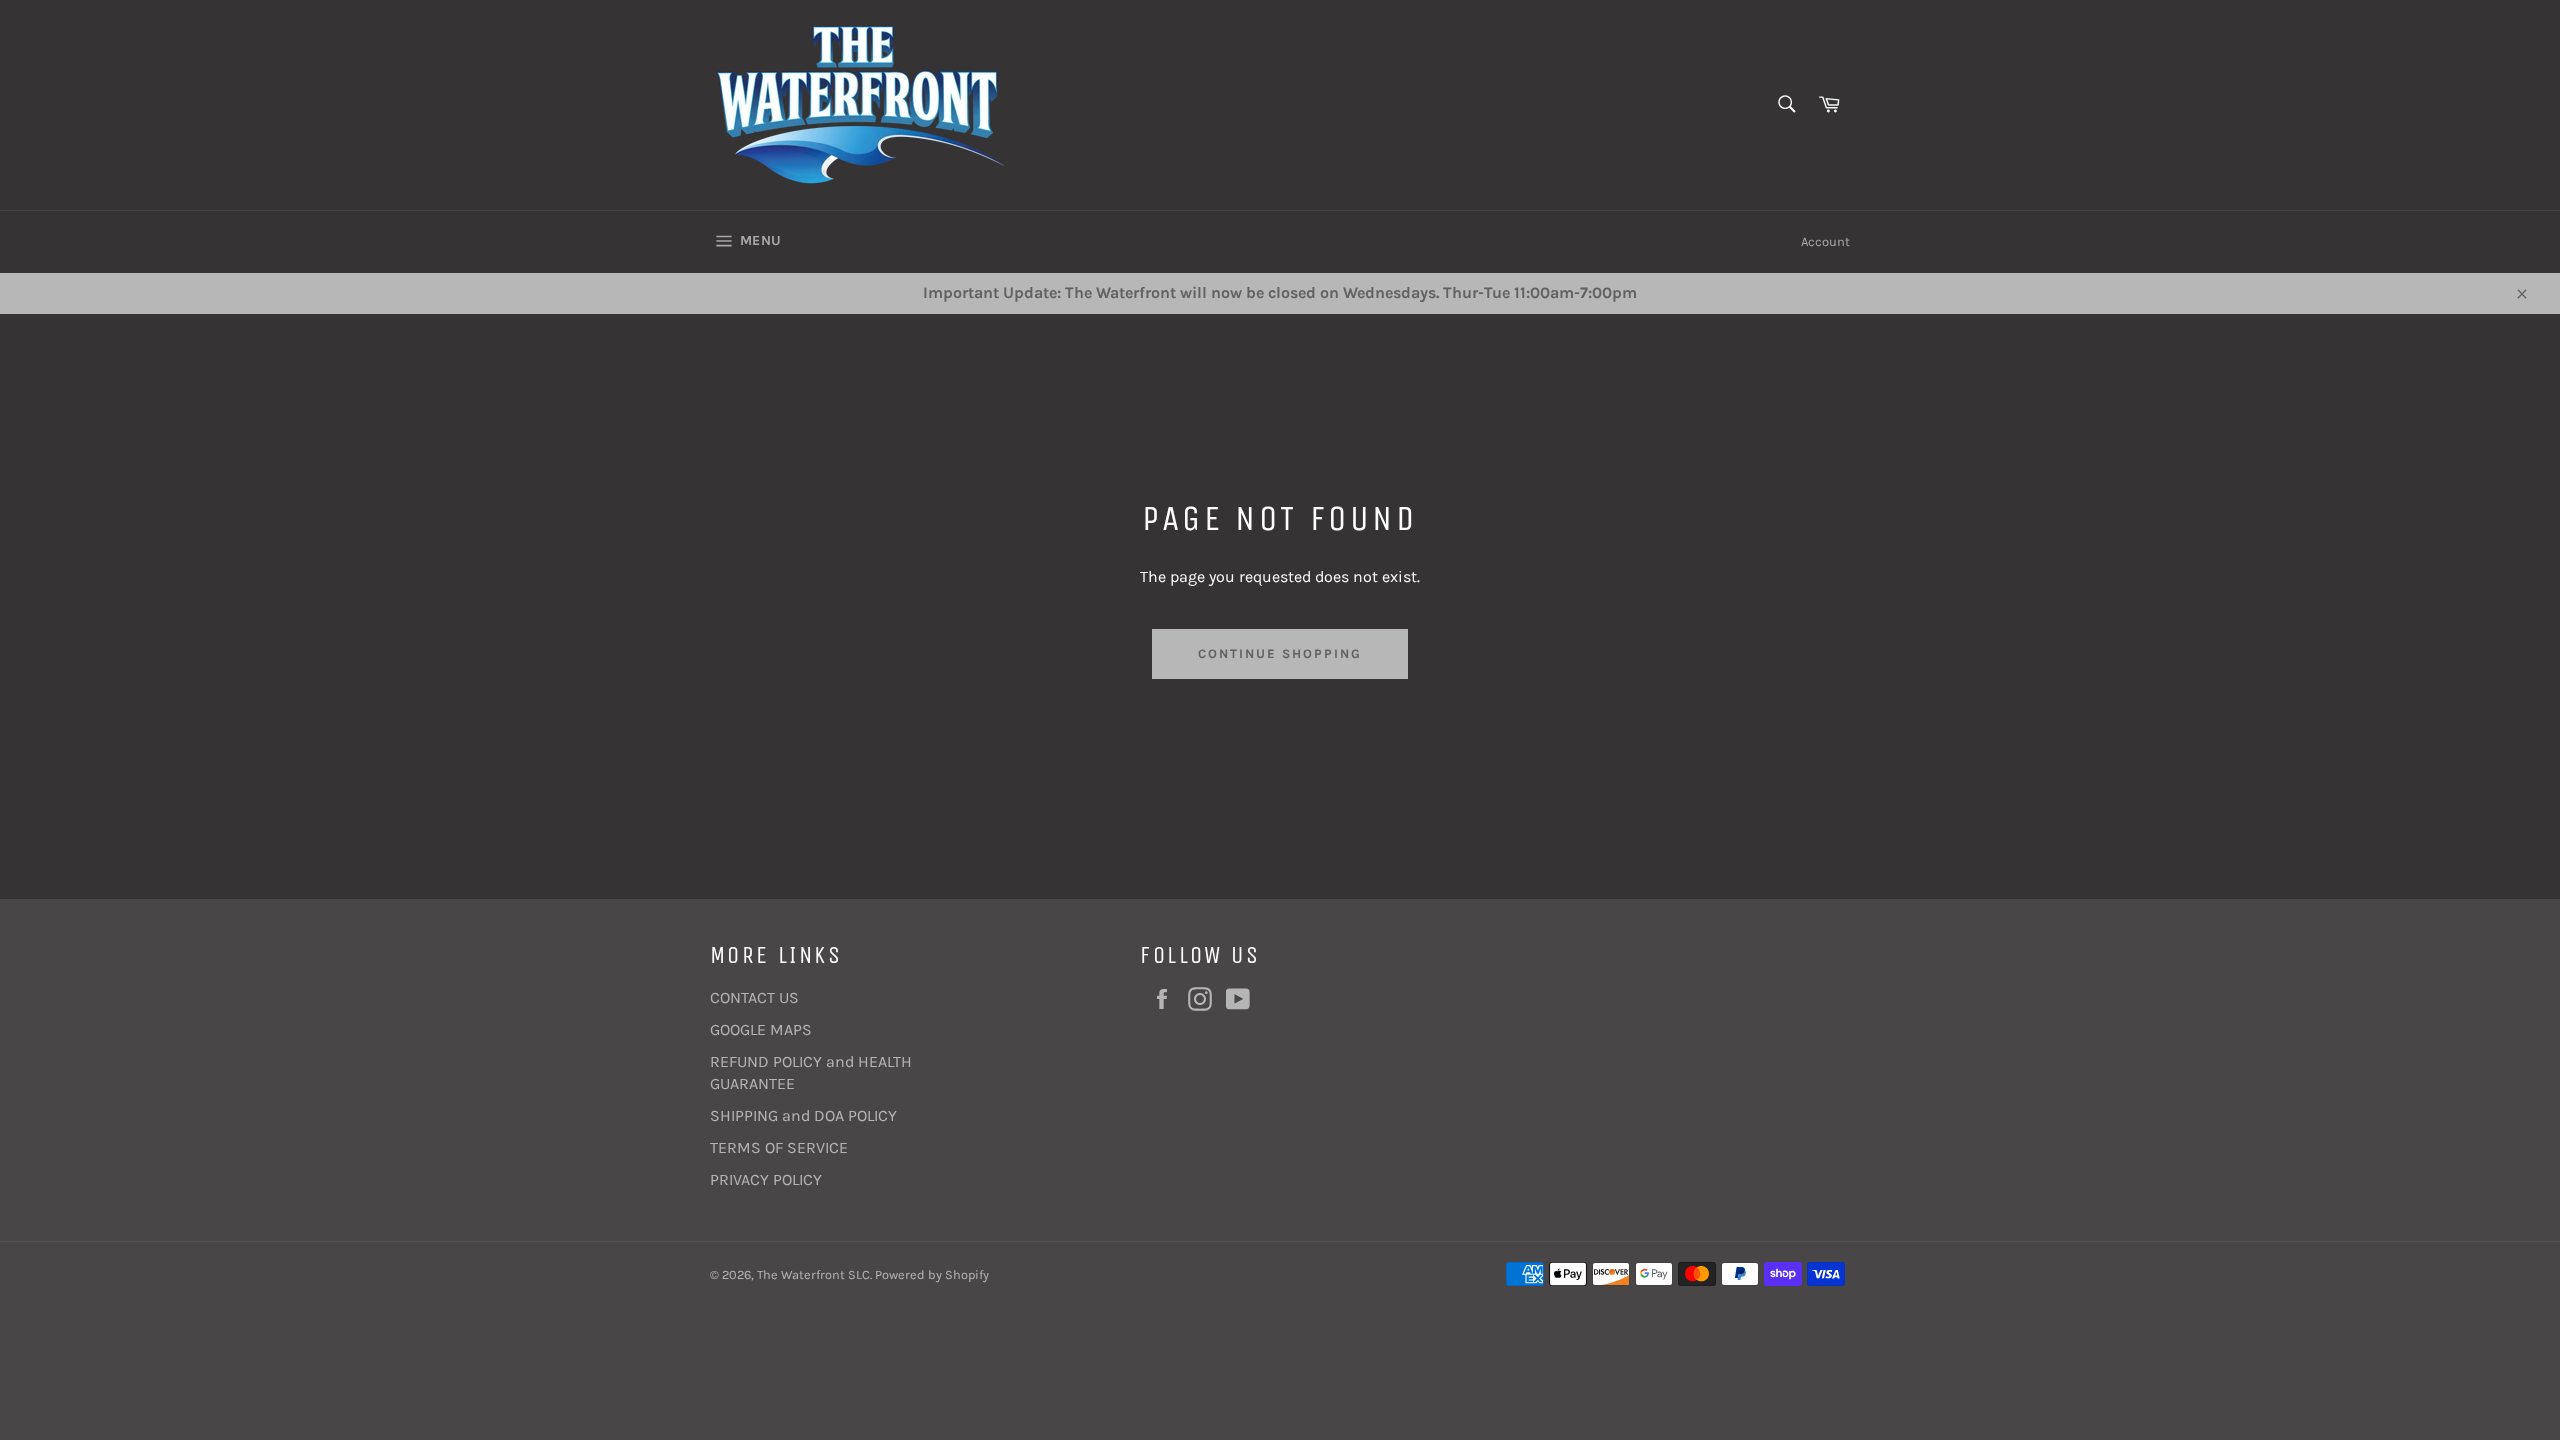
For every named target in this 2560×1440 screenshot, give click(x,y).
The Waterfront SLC (813, 1274)
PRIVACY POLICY (766, 1179)
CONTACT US (754, 997)
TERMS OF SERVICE (779, 1147)
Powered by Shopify (932, 1274)
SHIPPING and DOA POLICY (803, 1115)
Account (1825, 241)
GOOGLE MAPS (761, 1029)
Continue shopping (1279, 653)
